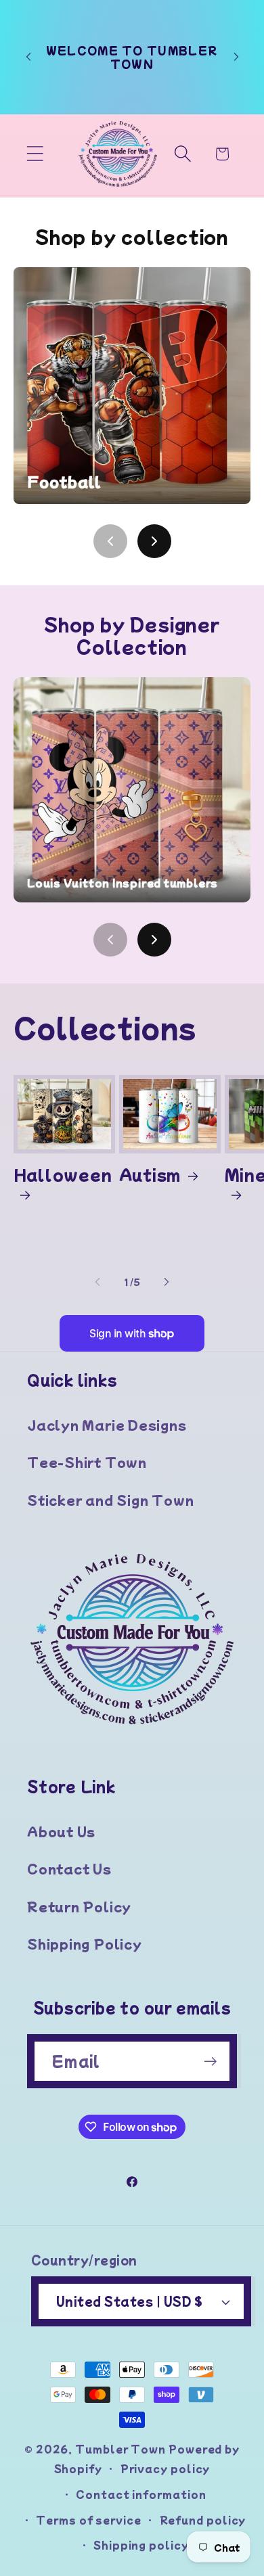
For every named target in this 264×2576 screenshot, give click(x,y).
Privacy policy (166, 2468)
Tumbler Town (120, 2448)
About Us (61, 1831)
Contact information (141, 2494)
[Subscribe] (210, 2062)
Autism (150, 1174)
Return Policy (79, 1906)
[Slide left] (97, 1282)
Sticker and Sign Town (110, 1500)
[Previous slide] (110, 541)
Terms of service (89, 2520)
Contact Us (69, 1868)
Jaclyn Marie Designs (107, 1425)
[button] (35, 154)
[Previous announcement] (28, 57)
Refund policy (203, 2520)
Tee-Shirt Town (87, 1462)
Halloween (63, 1174)
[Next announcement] (236, 57)
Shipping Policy (85, 1943)
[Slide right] (167, 1282)
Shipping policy (141, 2545)
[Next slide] (154, 541)
